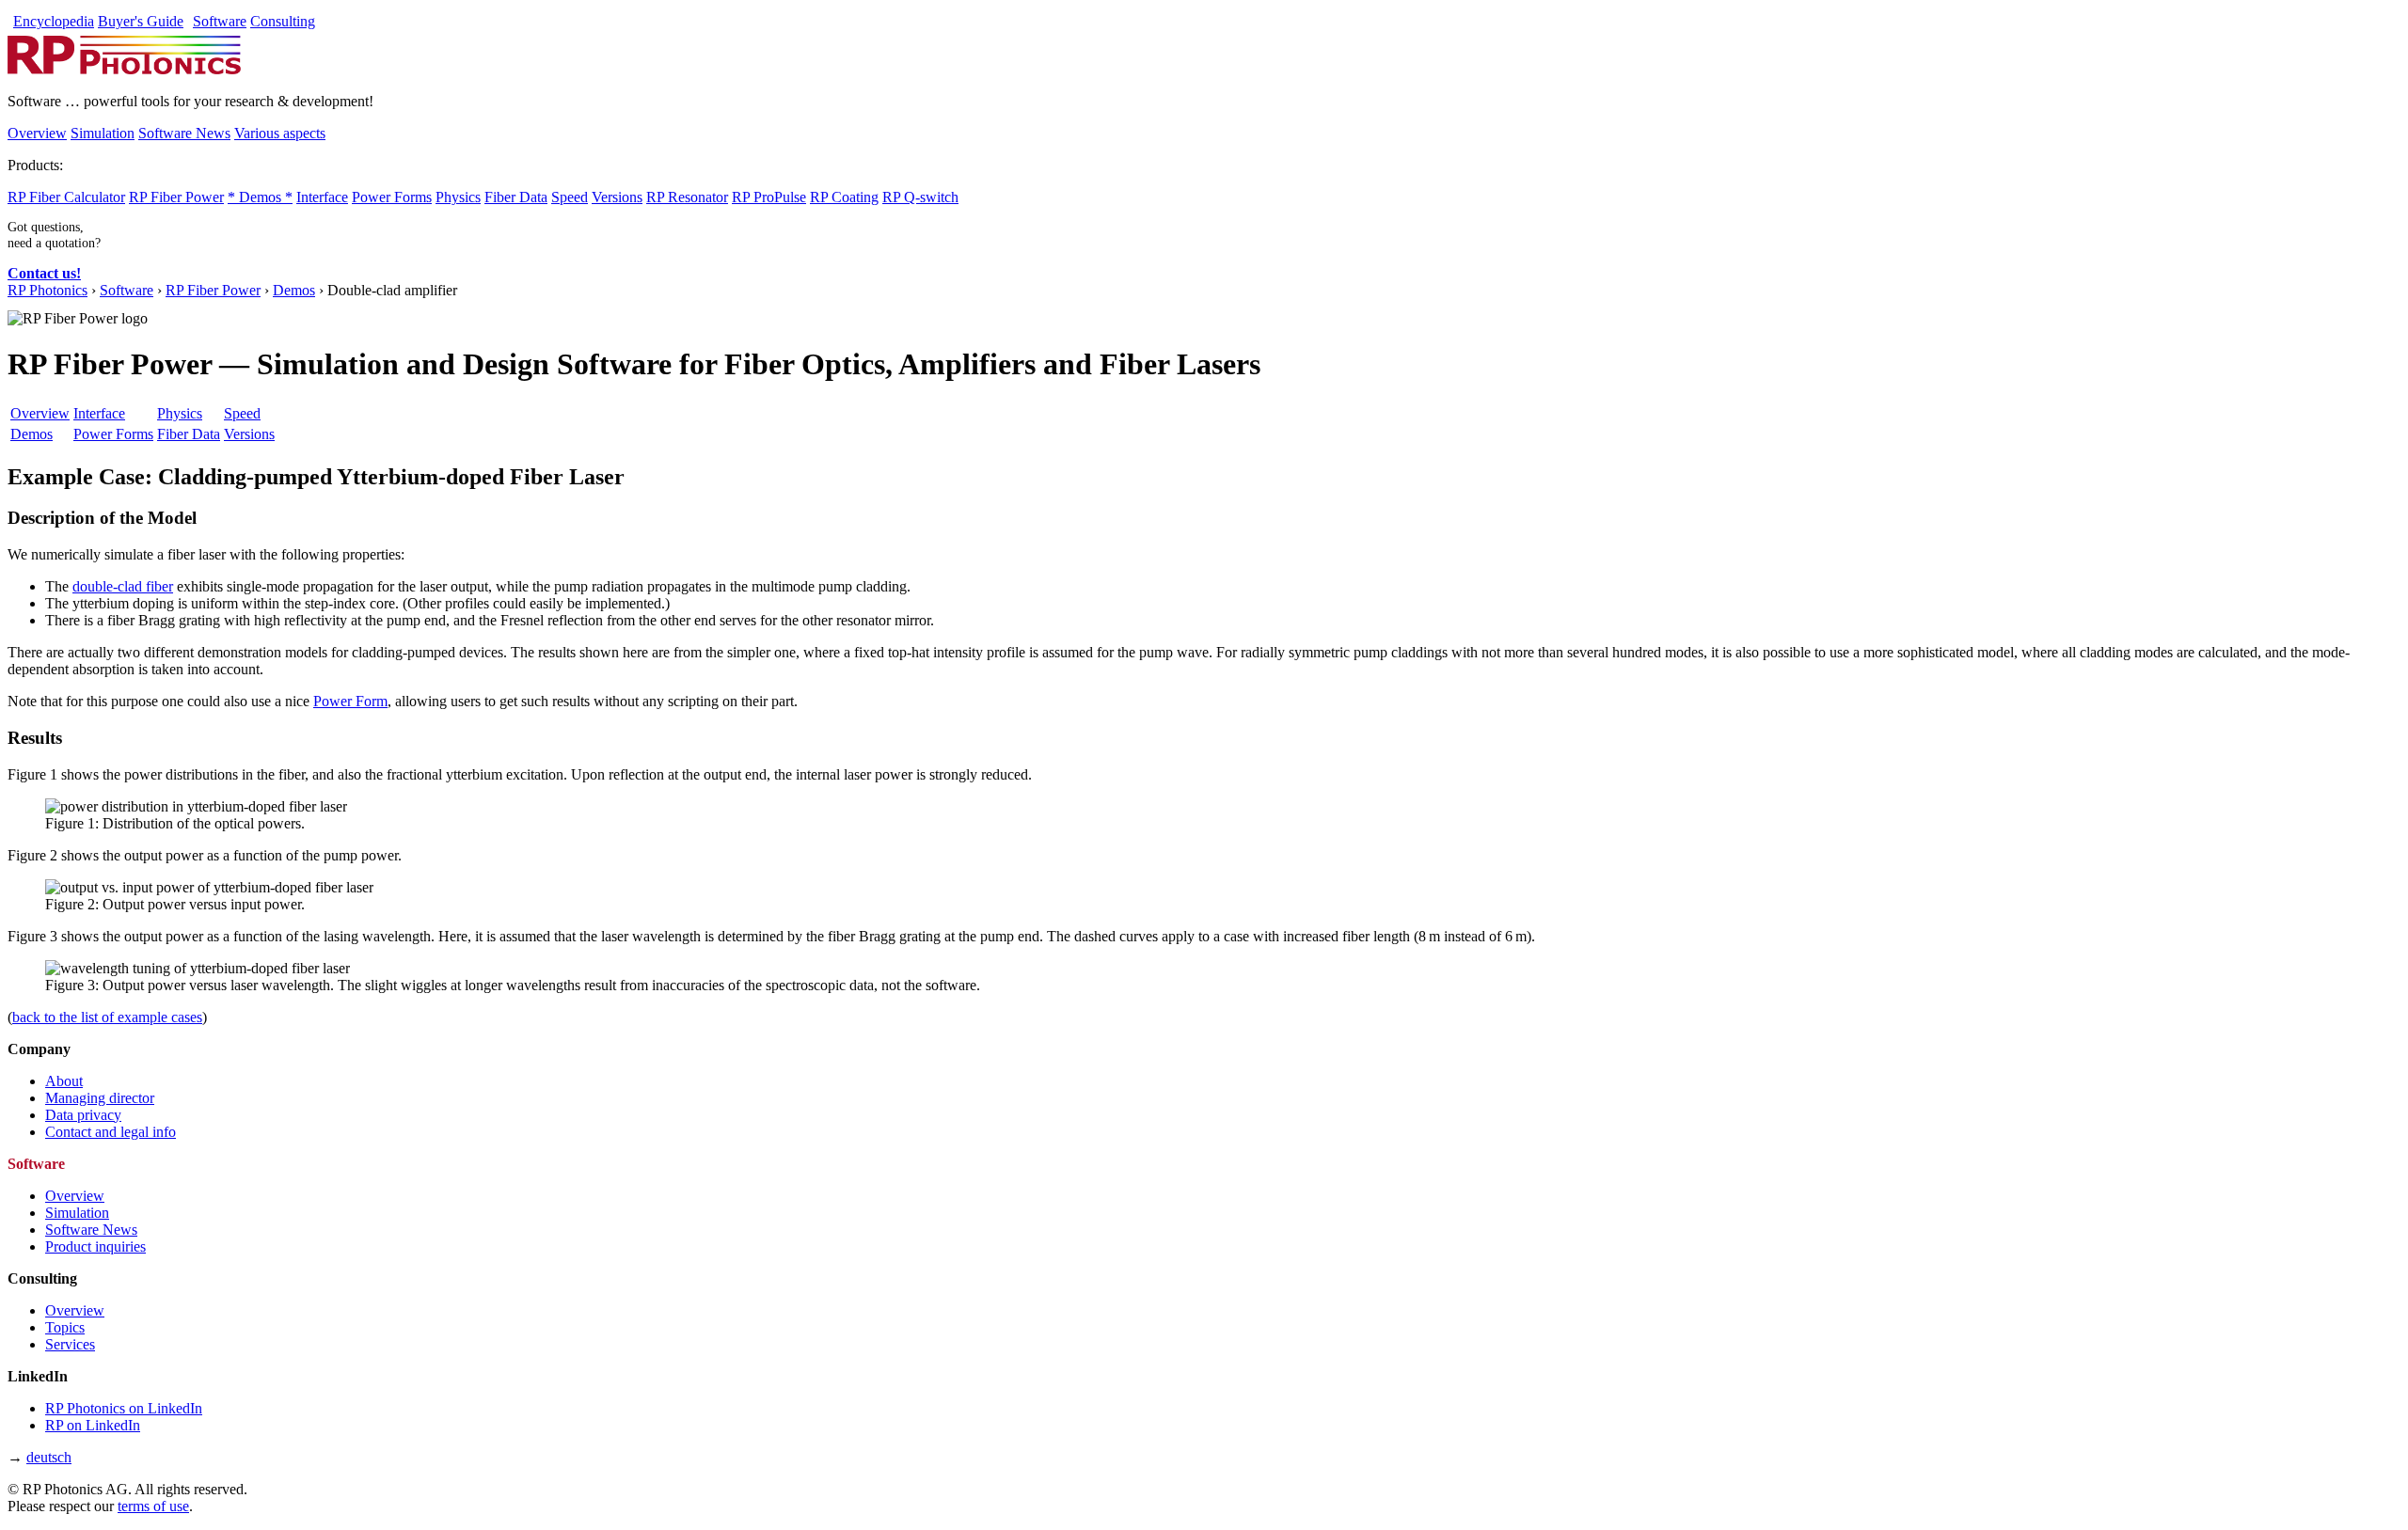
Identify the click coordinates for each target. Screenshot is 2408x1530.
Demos (294, 290)
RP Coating (844, 197)
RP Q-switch (920, 197)
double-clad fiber (123, 586)
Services (70, 1344)
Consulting (283, 21)
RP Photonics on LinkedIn (124, 1408)
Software (220, 21)
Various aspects (280, 133)
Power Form (350, 701)
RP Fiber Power (176, 197)
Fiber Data (516, 197)
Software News (184, 133)
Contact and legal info (111, 1132)
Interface (322, 197)
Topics (65, 1327)
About (64, 1081)
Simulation (103, 133)
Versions (617, 197)
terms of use (153, 1506)
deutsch (49, 1457)
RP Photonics (48, 290)
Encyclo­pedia (54, 21)
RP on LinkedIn (93, 1425)
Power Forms (392, 197)
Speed (570, 197)
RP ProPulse (769, 197)
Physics (458, 197)
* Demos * (260, 197)
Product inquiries (95, 1246)
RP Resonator (687, 197)
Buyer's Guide (141, 21)
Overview (37, 133)
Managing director (100, 1098)
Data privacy (83, 1115)
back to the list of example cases (107, 1017)
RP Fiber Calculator (66, 197)
